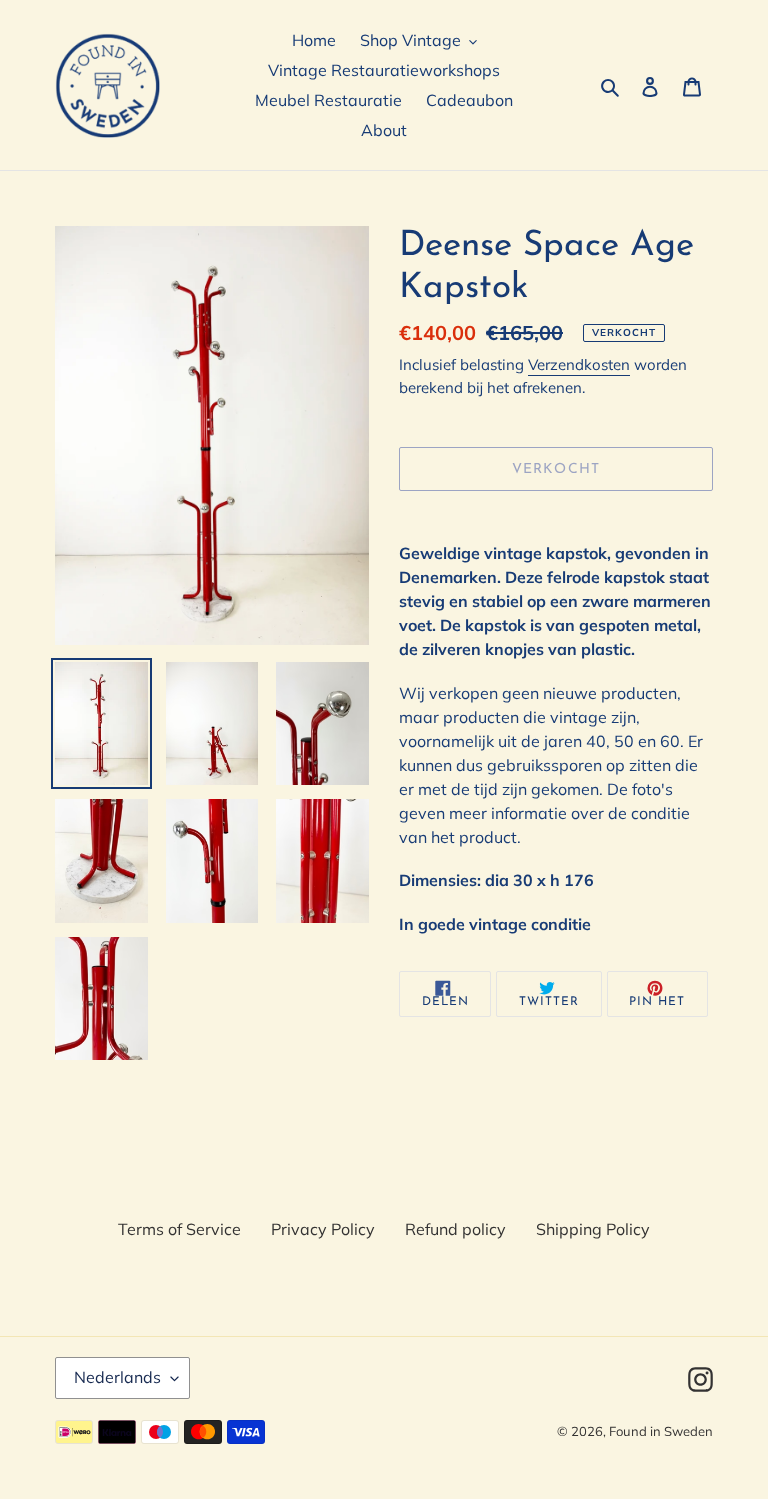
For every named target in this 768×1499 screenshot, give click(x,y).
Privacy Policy (323, 1229)
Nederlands (117, 1377)
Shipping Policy (593, 1229)
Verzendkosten (579, 364)
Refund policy (455, 1229)
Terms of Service (179, 1229)
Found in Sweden (661, 1431)
